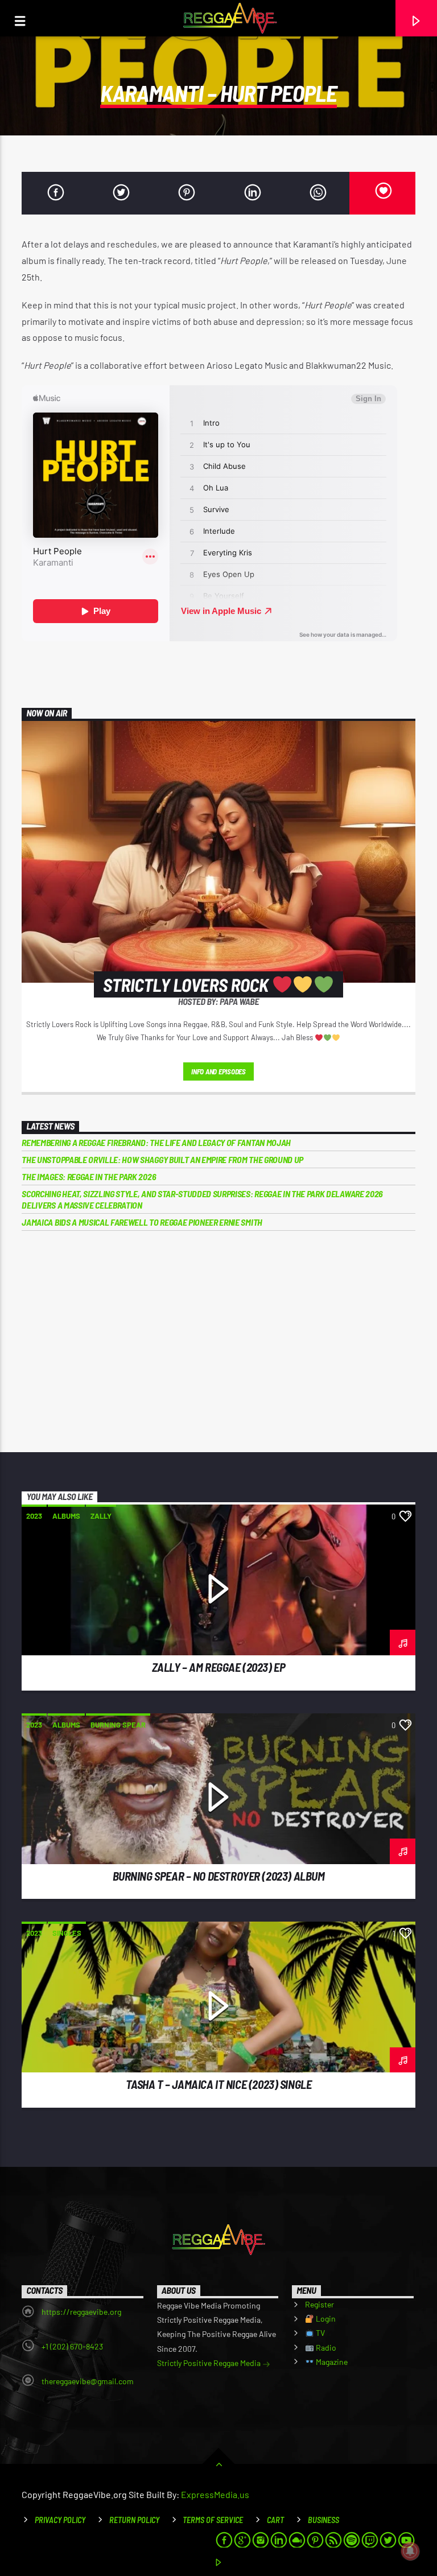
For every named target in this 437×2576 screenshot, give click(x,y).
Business (323, 2520)
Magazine (331, 2362)
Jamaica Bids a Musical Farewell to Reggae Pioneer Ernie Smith (142, 1222)
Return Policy (134, 2520)
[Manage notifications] (410, 2551)
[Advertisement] (219, 1336)
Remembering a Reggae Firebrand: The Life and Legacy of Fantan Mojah (156, 1142)
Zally (101, 1516)
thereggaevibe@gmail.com (88, 2381)
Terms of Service (213, 2520)
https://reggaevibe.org (81, 2312)
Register (319, 2304)
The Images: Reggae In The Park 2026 (89, 1176)
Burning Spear (118, 1725)
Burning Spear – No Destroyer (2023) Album (219, 1876)
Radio (325, 2348)
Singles (67, 1933)
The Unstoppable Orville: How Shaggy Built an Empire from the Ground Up (162, 1159)
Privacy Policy (60, 2520)
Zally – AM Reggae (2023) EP (219, 1667)
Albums (66, 1516)
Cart (275, 2520)
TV (319, 2333)
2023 (34, 1516)
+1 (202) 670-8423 (72, 2346)
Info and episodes (218, 1071)
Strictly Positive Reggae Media (210, 2363)
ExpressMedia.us (215, 2494)
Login (325, 2319)
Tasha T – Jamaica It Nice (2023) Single (219, 2084)
